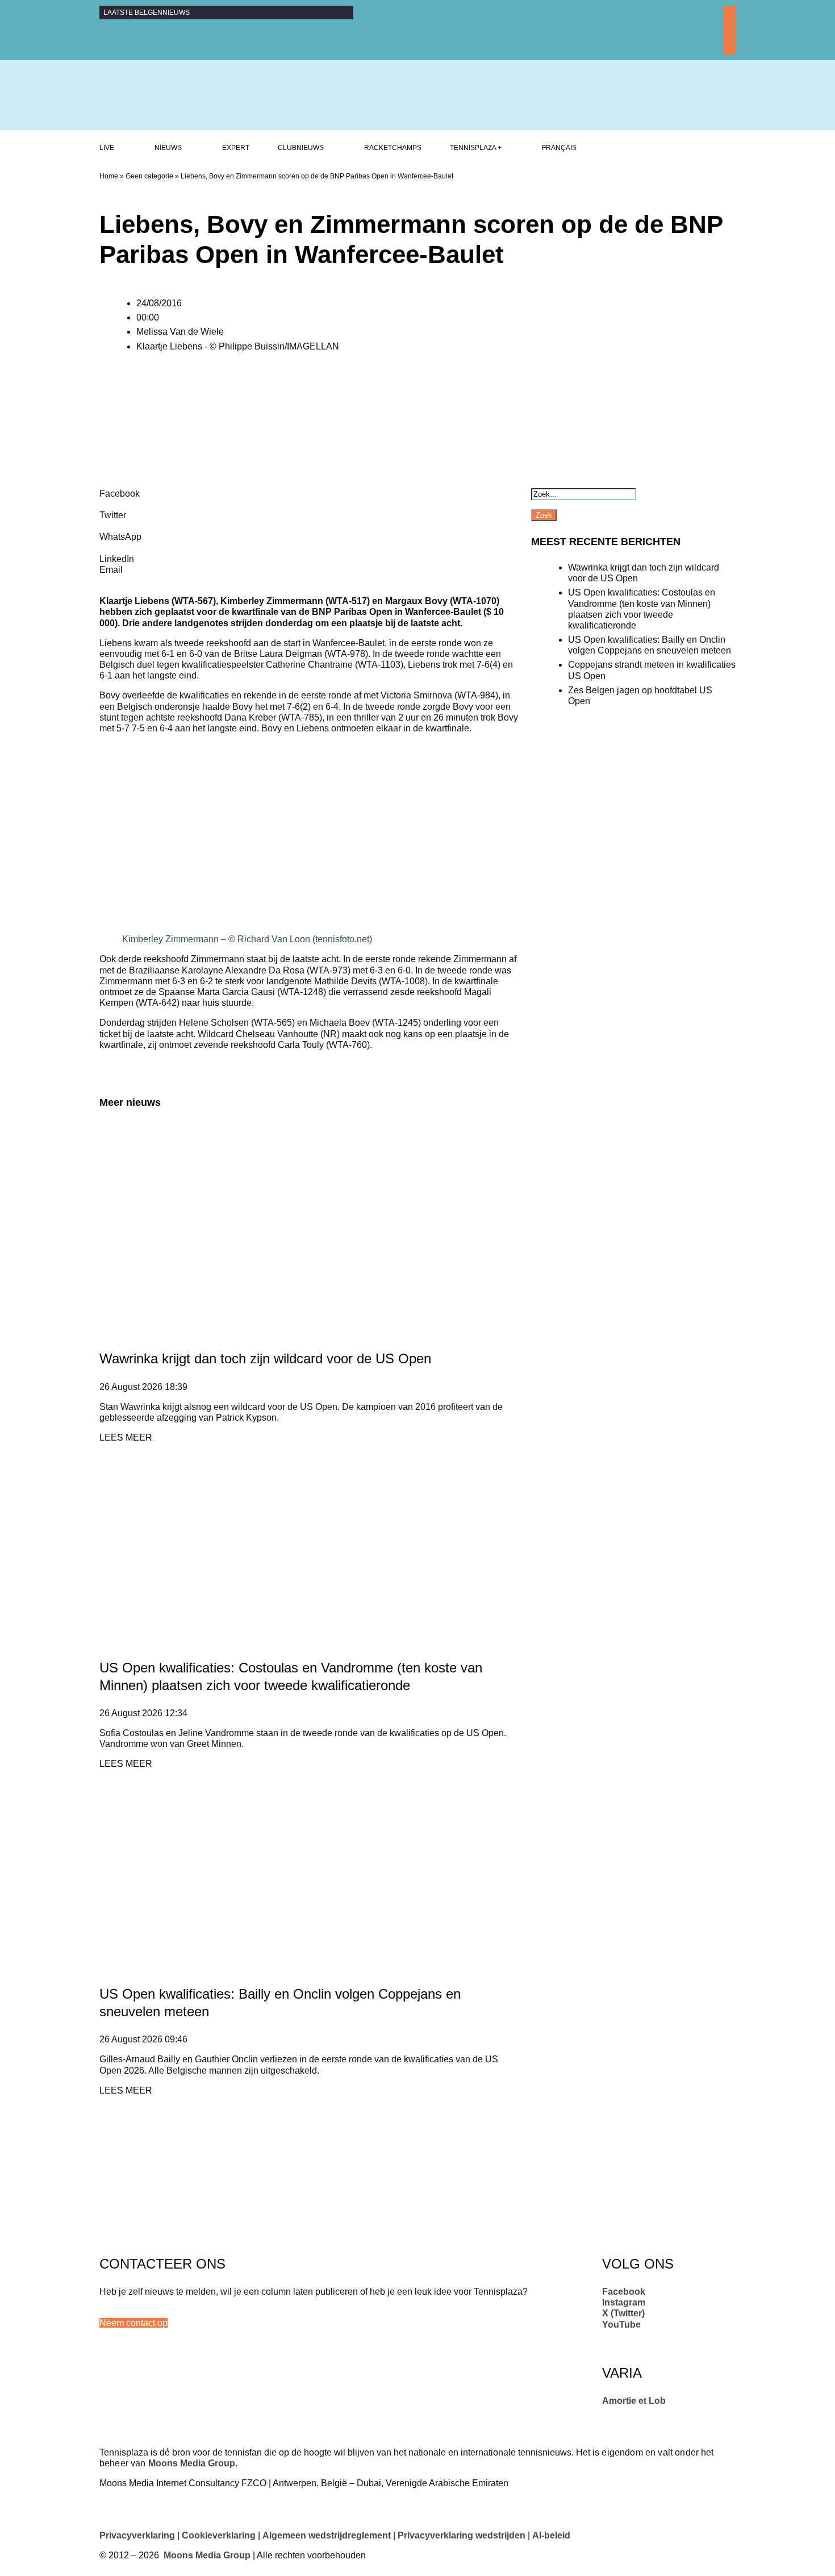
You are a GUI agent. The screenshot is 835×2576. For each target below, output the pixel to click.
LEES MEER (126, 1437)
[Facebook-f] (729, 12)
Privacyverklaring (137, 2535)
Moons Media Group (192, 2463)
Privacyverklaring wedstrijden (462, 2535)
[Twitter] (729, 36)
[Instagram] (729, 24)
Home (109, 176)
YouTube (621, 2325)
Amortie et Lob (634, 2401)
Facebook (624, 2292)
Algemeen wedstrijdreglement (327, 2535)
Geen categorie (149, 176)
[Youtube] (729, 49)
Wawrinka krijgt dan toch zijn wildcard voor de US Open (265, 1358)
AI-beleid (551, 2535)
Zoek (544, 515)
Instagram (624, 2302)
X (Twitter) (623, 2313)
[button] (133, 2323)
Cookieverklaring (219, 2535)
